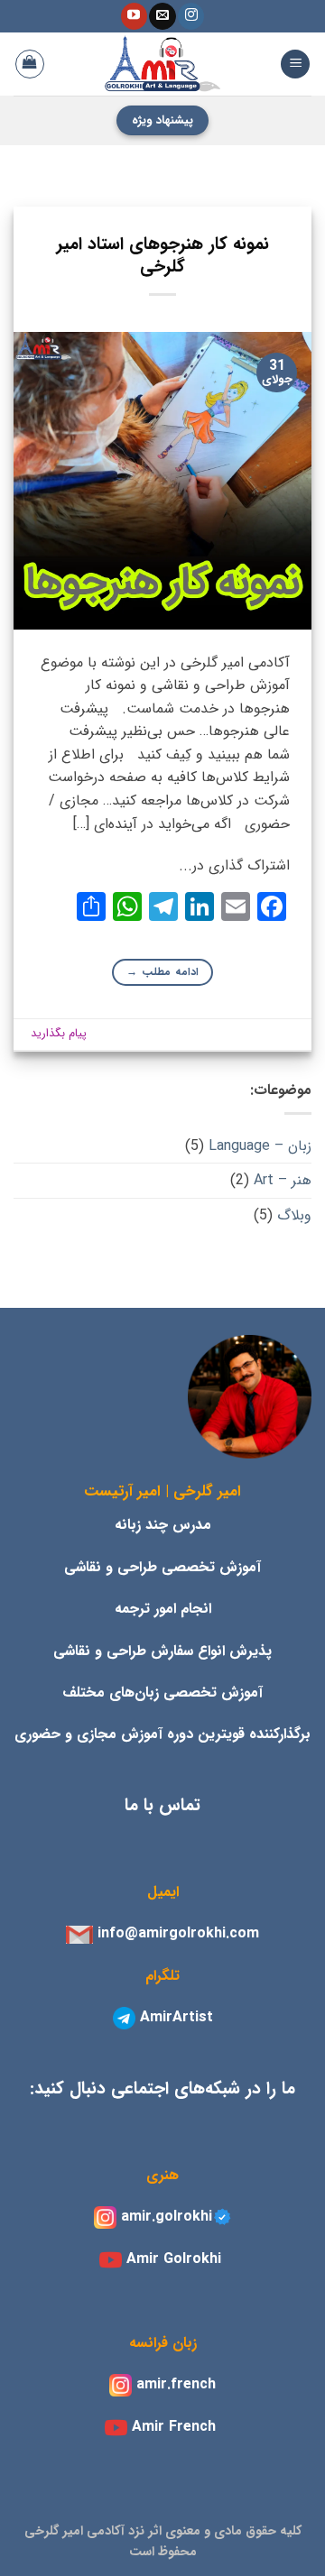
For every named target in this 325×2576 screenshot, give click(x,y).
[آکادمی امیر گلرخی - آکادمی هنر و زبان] (162, 64)
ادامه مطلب (162, 972)
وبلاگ (294, 1215)
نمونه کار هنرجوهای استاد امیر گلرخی (163, 256)
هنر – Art (283, 1180)
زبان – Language (260, 1146)
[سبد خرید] (30, 64)
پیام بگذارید (59, 1034)
